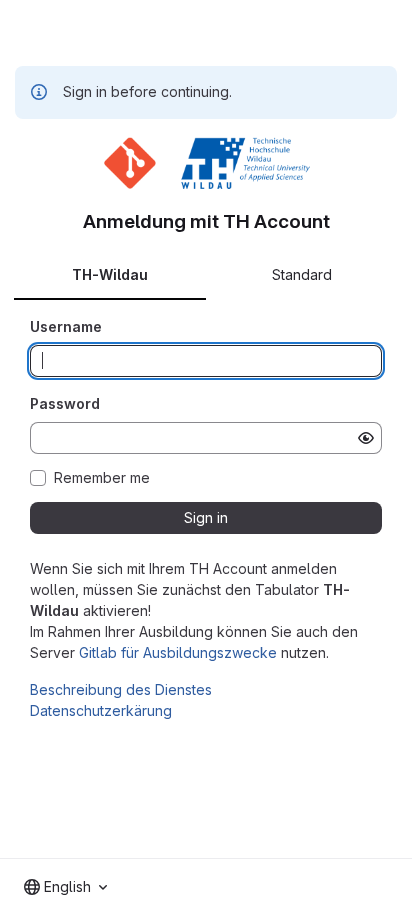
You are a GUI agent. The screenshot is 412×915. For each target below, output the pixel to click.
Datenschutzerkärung (101, 710)
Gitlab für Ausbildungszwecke (178, 652)
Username (66, 326)
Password (65, 403)
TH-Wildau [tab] (110, 274)
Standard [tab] (302, 274)
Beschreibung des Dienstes (121, 689)
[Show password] (366, 438)
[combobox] (65, 887)
